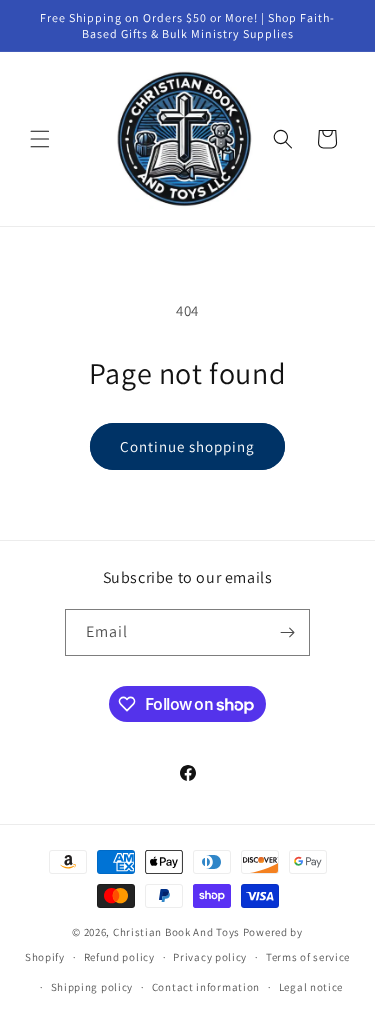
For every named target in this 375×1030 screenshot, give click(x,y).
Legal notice (311, 987)
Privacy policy (210, 957)
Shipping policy (92, 987)
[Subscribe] (287, 632)
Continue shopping (187, 446)
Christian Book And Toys (178, 932)
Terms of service (308, 957)
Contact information (206, 987)
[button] (40, 139)
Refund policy (119, 957)
